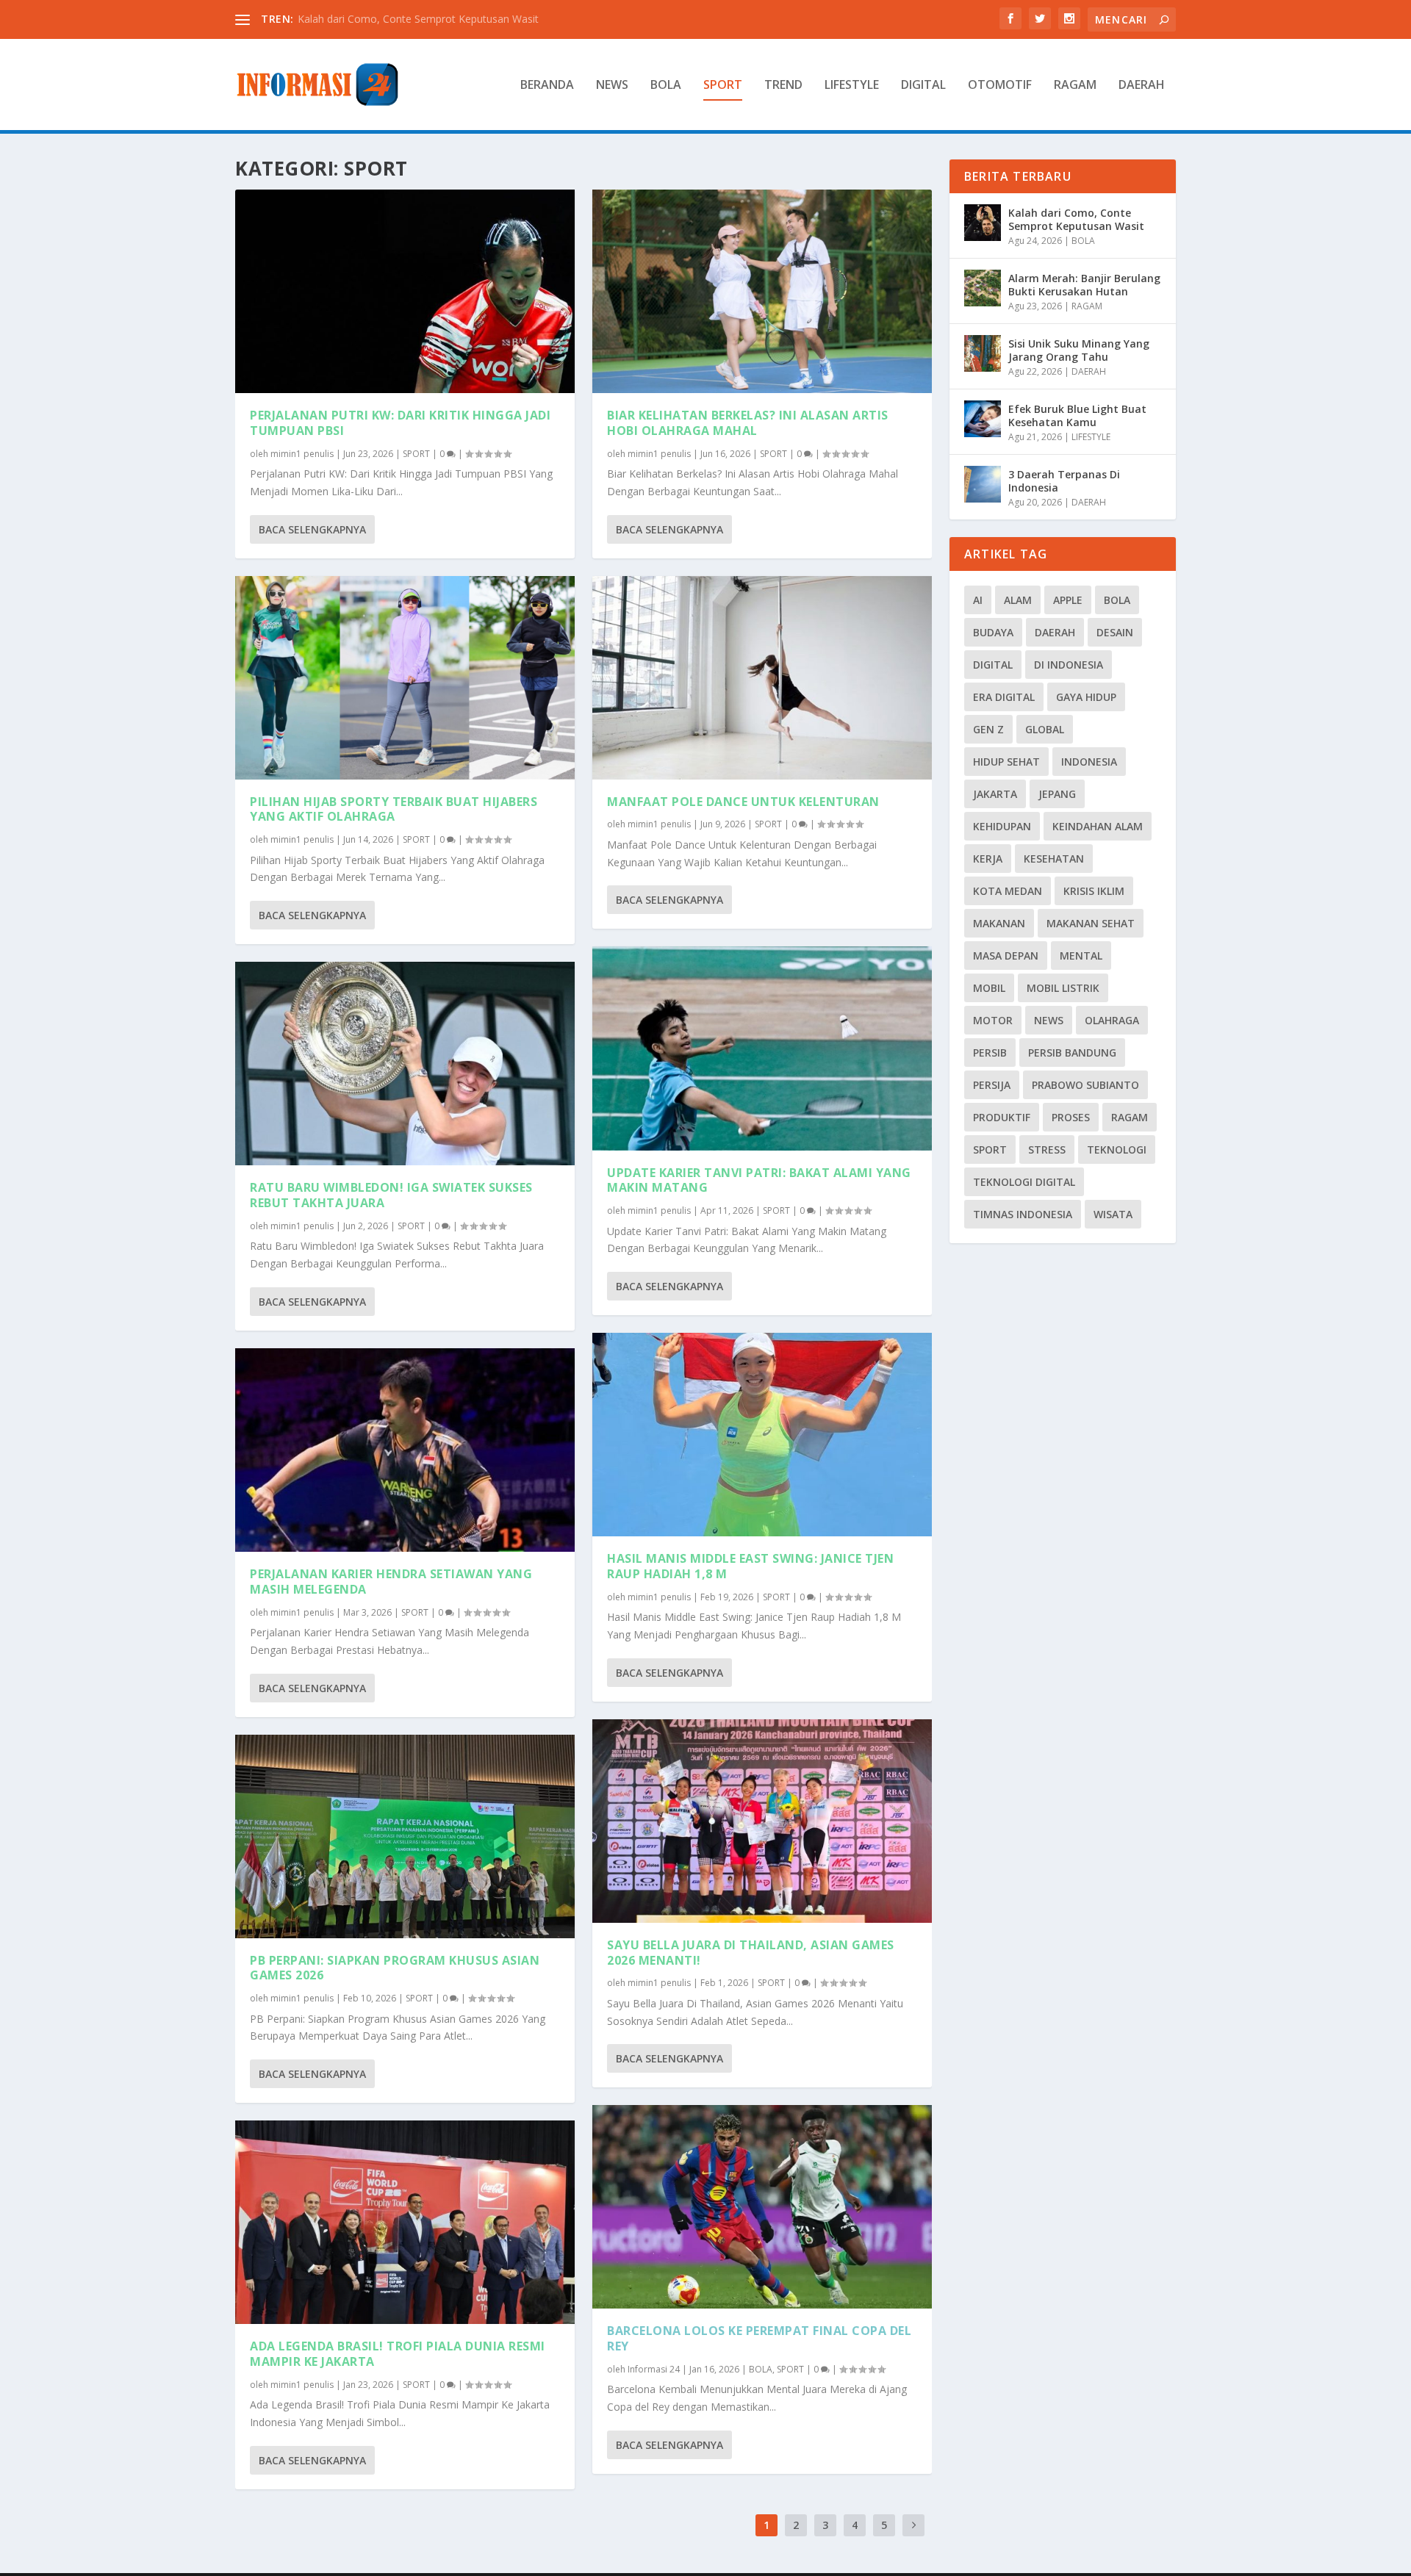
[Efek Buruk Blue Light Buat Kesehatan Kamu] (983, 419)
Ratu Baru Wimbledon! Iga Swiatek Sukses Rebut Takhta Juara (391, 1195)
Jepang (1057, 794)
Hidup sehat (1006, 762)
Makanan (999, 923)
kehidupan (1002, 826)
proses (1071, 1117)
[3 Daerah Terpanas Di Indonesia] (983, 484)
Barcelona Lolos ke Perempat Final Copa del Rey (759, 2338)
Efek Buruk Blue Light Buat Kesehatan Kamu (1077, 415)
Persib (990, 1053)
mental (1081, 956)
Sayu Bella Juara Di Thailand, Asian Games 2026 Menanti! (751, 1953)
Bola (1117, 600)
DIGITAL (923, 86)
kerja (988, 859)
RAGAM (1075, 86)
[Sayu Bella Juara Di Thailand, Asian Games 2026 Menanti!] (762, 1821)
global (1045, 729)
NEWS (612, 86)
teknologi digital (1024, 1182)
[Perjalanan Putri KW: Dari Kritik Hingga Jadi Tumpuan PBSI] (405, 291)
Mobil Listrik (1063, 988)
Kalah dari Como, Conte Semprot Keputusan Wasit (1076, 219)
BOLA (666, 86)
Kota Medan (1008, 891)
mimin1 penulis (302, 454)
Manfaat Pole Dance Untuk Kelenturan (743, 802)
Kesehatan (1054, 859)
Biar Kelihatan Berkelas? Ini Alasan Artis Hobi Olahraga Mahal (748, 423)
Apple (1068, 600)
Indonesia (1089, 762)
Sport (990, 1150)
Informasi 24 (654, 2369)
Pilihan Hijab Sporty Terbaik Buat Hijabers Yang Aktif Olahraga (394, 809)
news (1049, 1020)
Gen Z (988, 729)
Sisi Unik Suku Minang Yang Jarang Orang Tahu (1079, 350)
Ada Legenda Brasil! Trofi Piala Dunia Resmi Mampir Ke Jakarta (398, 2354)
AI (978, 600)
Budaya (993, 632)
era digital (1004, 697)
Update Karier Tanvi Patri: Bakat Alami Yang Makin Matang (759, 1180)
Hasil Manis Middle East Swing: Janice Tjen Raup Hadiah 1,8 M (750, 1566)
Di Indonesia (1069, 665)
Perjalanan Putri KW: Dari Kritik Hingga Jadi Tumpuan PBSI (400, 423)
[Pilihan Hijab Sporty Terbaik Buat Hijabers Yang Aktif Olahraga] (405, 678)
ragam (1130, 1117)
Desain (1115, 632)
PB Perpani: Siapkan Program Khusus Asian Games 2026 (395, 1968)
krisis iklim (1094, 891)
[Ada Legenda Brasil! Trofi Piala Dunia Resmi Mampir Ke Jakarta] (405, 2222)
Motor (993, 1020)
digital (993, 665)
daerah (1055, 632)
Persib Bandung (1072, 1053)
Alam (1018, 600)
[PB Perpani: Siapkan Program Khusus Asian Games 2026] (405, 1836)
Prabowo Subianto (1085, 1085)
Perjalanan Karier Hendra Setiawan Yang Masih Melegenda (391, 1582)
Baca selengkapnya (312, 529)
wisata (1113, 1214)
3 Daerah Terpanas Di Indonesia (1064, 481)
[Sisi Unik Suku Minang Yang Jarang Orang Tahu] (983, 353)
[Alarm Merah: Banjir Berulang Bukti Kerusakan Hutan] (983, 288)
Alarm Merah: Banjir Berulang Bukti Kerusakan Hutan (1084, 285)
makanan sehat (1091, 923)
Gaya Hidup (1086, 697)
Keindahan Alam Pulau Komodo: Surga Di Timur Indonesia (436, 19)
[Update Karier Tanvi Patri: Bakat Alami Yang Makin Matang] (762, 1048)
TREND (783, 86)
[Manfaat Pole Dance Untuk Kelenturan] (762, 678)
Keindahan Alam (1098, 826)
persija (992, 1085)
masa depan (1006, 956)
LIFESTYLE (852, 86)
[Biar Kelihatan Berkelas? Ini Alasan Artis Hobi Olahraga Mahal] (762, 291)
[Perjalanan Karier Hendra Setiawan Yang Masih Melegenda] (405, 1450)
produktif (1002, 1117)
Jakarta (995, 794)
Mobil (989, 988)
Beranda (547, 86)
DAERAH (1142, 86)
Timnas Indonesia (1023, 1214)
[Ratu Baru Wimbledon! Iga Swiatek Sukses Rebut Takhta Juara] (405, 1064)
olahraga (1112, 1020)
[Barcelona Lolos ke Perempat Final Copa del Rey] (762, 2207)
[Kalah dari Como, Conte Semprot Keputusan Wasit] (983, 223)
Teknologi (1117, 1150)
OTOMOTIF (1000, 86)
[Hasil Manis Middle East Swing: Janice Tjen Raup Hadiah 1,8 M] (762, 1435)
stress (1047, 1150)
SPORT (723, 86)
